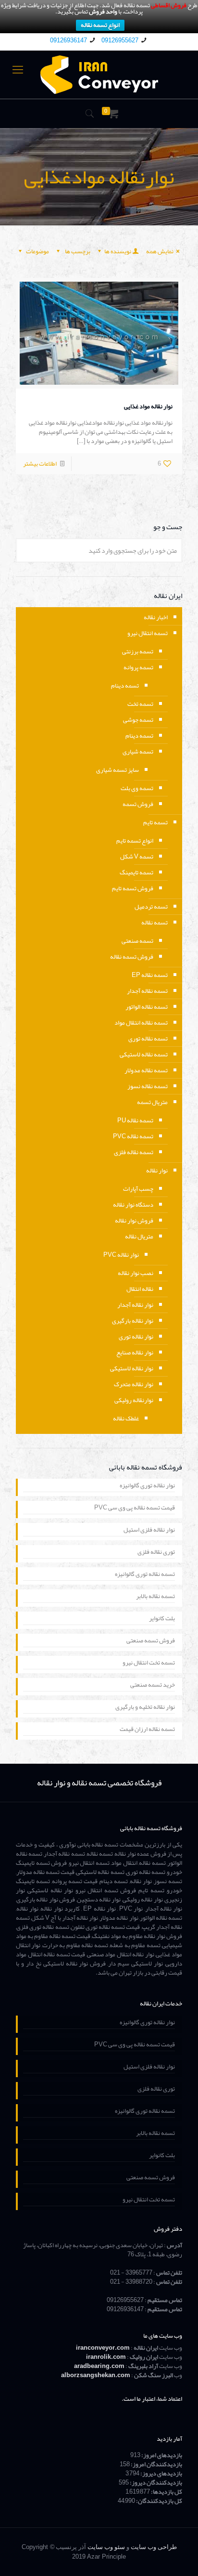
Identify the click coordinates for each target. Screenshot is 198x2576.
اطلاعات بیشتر (40, 464)
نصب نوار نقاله (136, 1273)
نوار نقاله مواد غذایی (148, 406)
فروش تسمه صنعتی (151, 1641)
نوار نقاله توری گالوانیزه (147, 1486)
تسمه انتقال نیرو (148, 633)
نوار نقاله (157, 1171)
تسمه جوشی (138, 720)
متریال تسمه (152, 1102)
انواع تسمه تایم (135, 841)
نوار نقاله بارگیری (133, 1321)
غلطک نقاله (126, 1418)
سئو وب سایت (106, 2547)
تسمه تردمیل (151, 907)
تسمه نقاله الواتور (147, 1007)
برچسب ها (77, 251)
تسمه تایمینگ (136, 872)
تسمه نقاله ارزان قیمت (147, 1730)
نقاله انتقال (140, 1289)
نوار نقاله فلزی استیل (149, 1531)
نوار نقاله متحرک (134, 1384)
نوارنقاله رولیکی (134, 1400)
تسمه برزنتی (138, 651)
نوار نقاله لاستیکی (132, 1368)
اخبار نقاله (156, 617)
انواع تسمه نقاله (100, 25)
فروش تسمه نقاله (132, 957)
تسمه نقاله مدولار (146, 1070)
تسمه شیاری (138, 752)
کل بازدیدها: (166, 2492)
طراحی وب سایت (154, 2547)
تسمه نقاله (155, 923)
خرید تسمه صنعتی (153, 1686)
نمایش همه (160, 251)
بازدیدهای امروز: (161, 2455)
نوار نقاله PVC (121, 1255)
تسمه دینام (125, 686)
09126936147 (68, 40)
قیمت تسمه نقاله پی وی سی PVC (135, 1509)
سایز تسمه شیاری (118, 770)
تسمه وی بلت (137, 788)
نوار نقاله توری (136, 1337)
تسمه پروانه (138, 667)
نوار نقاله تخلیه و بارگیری (145, 1708)
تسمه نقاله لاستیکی (144, 1054)
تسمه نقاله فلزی (134, 1152)
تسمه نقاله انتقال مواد (141, 1023)
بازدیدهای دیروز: (161, 2473)
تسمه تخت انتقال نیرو (149, 1664)
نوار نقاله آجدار (135, 1305)
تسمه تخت (140, 704)
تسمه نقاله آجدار (147, 991)
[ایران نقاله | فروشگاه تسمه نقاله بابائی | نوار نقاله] (99, 75)
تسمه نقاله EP (150, 975)
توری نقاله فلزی (156, 1553)
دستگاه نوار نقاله (133, 1205)
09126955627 (120, 40)
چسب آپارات (138, 1189)
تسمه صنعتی (137, 941)
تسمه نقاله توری (148, 1039)
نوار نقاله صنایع (135, 1353)
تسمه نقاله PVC (133, 1136)
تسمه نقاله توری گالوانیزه (145, 1575)
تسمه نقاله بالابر (155, 1597)
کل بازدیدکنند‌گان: (159, 2501)
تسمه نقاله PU (135, 1120)
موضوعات (37, 251)
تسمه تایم (155, 822)
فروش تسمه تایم (133, 888)
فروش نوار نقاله (134, 1221)
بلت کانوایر (162, 1619)
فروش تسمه (138, 804)
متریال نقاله (139, 1236)
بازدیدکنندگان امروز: (156, 2464)
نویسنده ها (118, 251)
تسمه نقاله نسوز (148, 1086)
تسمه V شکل (137, 857)
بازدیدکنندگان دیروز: (155, 2483)
